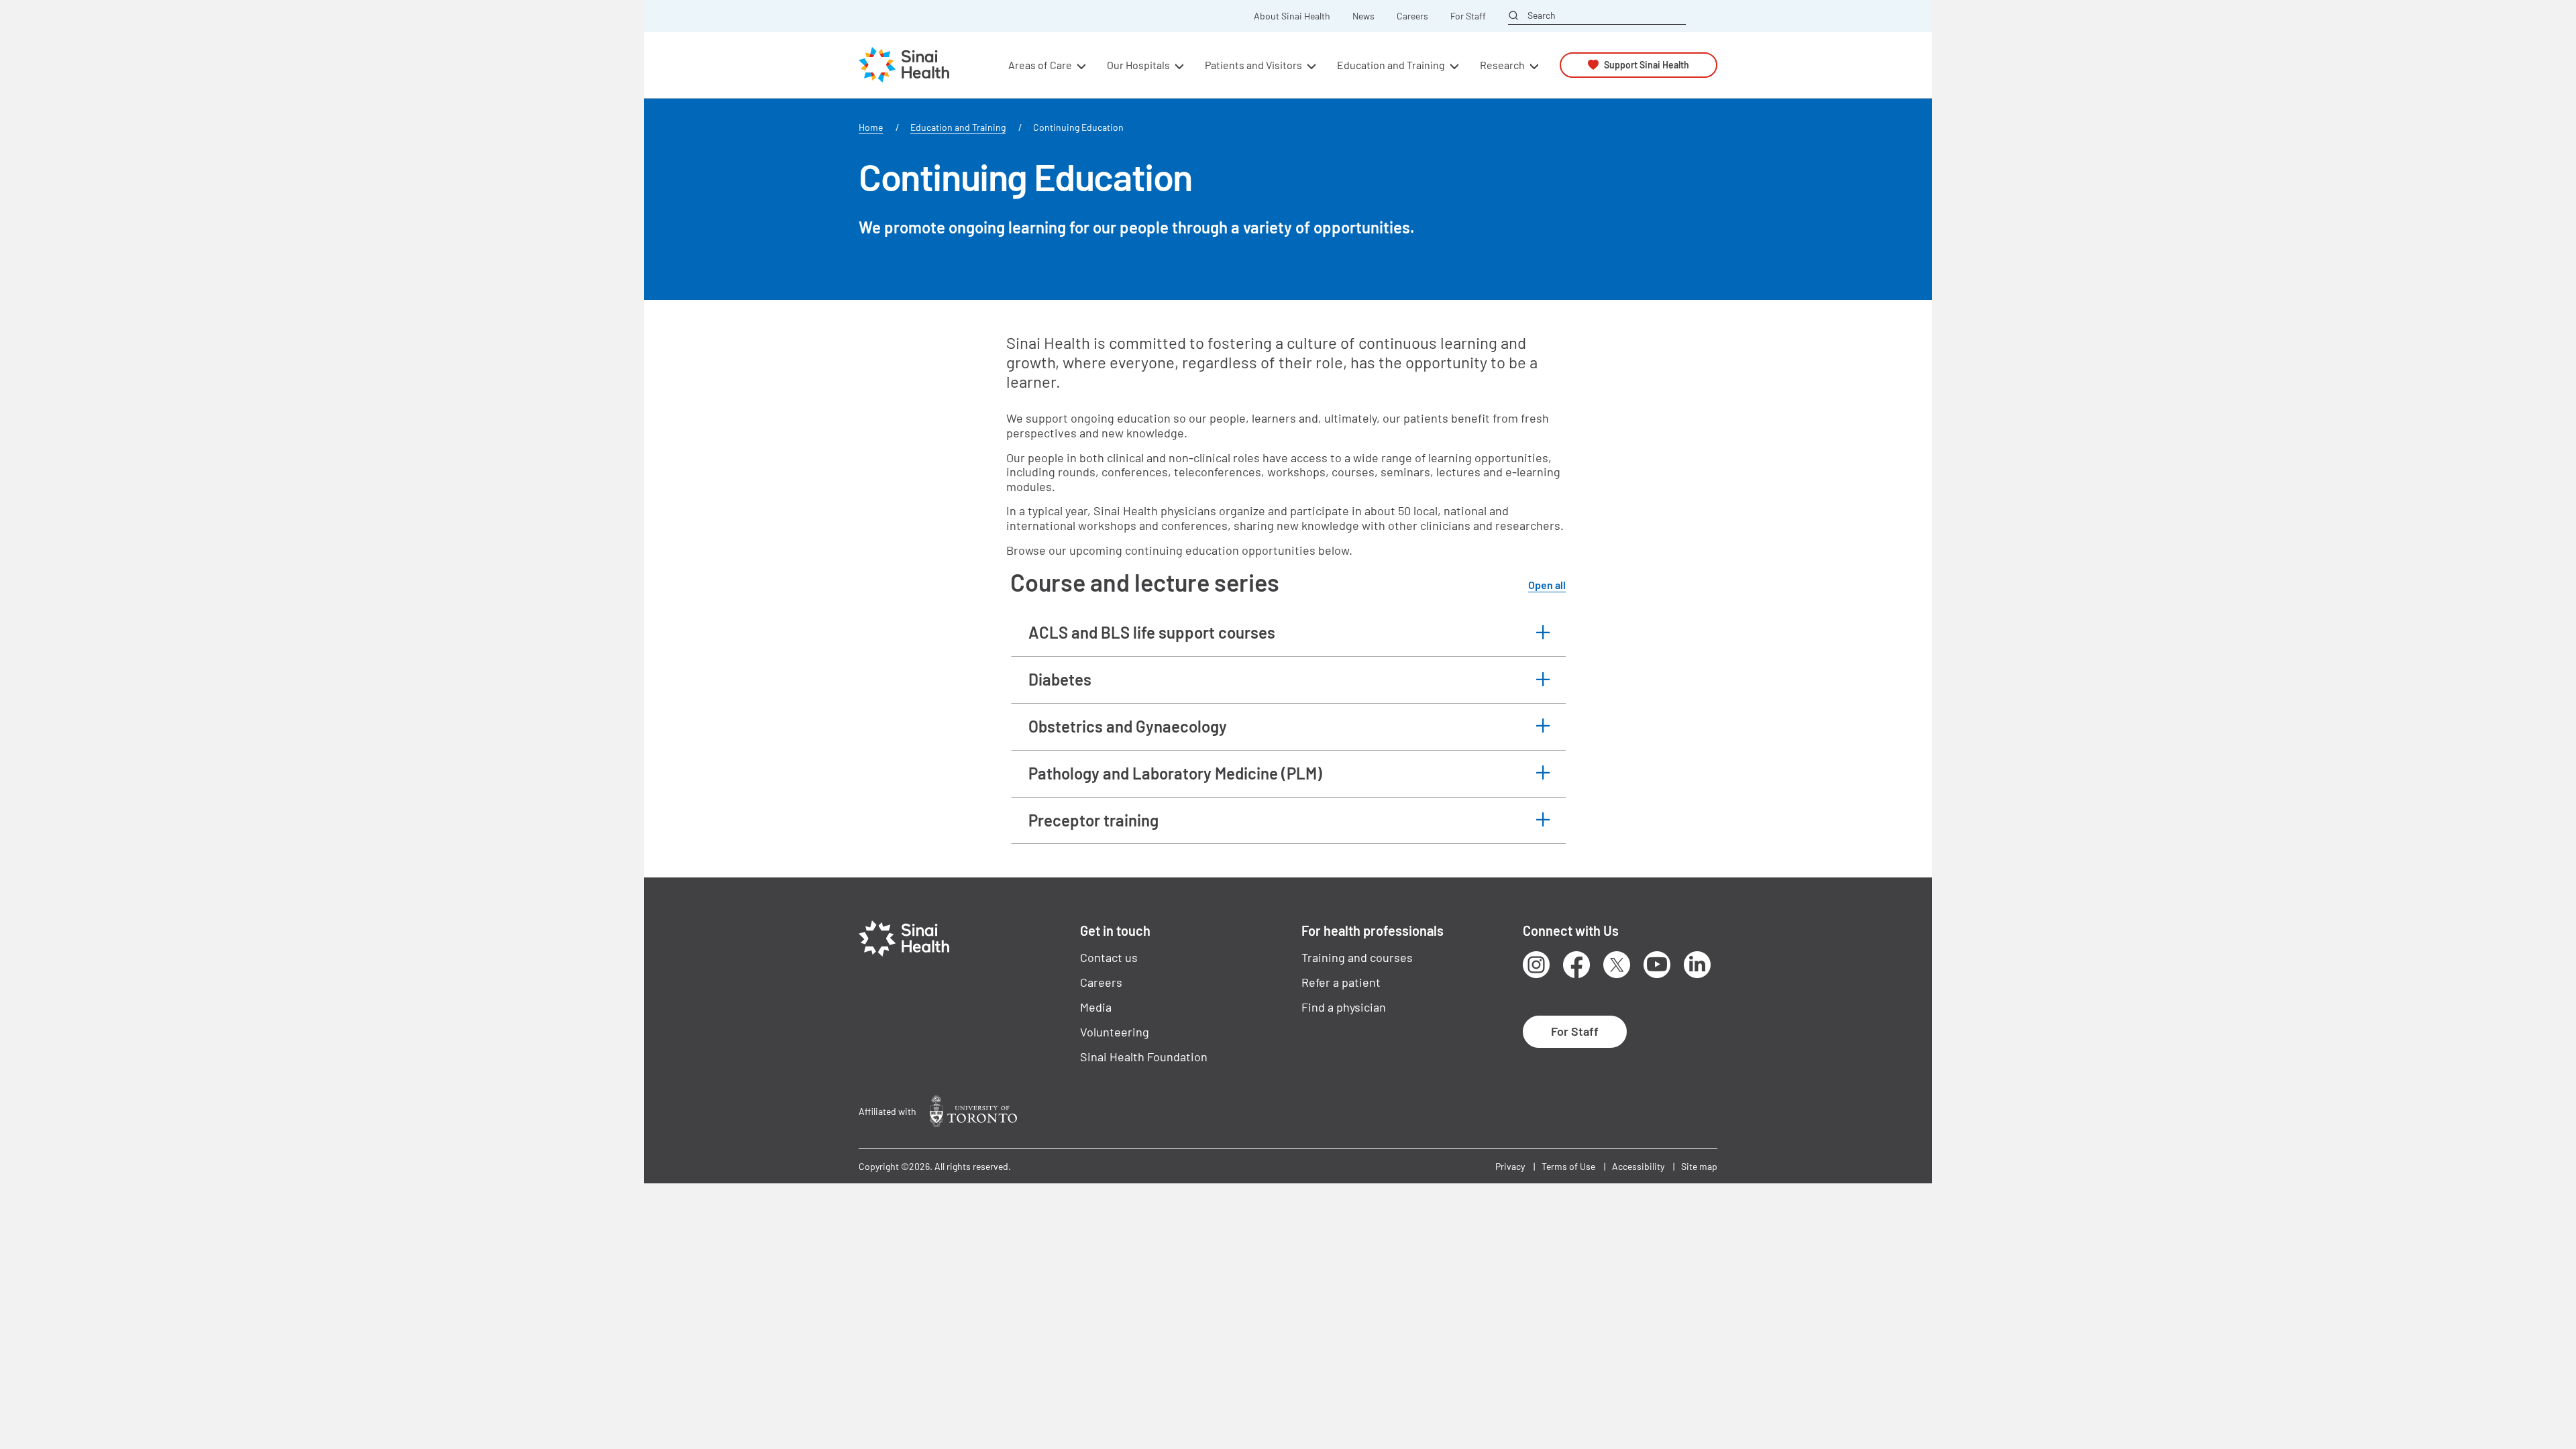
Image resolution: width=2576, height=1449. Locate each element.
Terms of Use (1568, 1166)
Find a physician (1344, 1007)
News (1363, 16)
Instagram (1536, 965)
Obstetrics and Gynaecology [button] (1128, 726)
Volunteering (1115, 1032)
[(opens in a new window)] (973, 1111)
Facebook (1576, 965)
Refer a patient (1341, 982)
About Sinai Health (1292, 16)
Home (871, 127)
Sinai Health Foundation (1144, 1057)
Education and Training (958, 127)
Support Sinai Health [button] (1647, 65)
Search (1542, 15)
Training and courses (1357, 957)
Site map (1699, 1166)
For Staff (1468, 16)
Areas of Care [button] (1040, 65)
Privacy (1510, 1166)
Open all (1547, 585)
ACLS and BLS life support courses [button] (1152, 632)
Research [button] (1502, 65)
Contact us (1109, 957)
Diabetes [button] (1060, 679)
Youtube (1657, 965)
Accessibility (1638, 1166)
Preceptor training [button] (1093, 820)
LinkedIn (1697, 965)
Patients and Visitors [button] (1253, 65)
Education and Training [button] (1391, 65)
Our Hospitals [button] (1138, 65)
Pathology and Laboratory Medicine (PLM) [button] (1175, 773)
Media (1096, 1007)
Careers (1412, 16)
